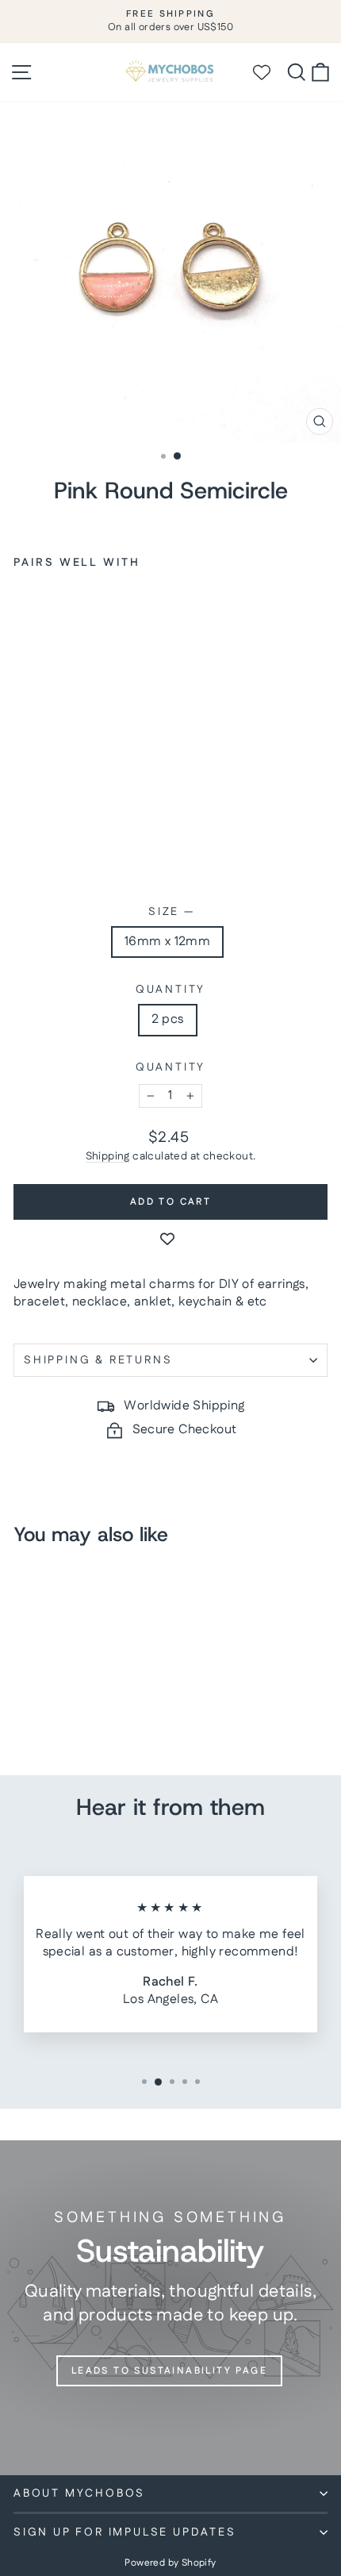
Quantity (170, 990)
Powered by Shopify (170, 2563)
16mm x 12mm (167, 942)
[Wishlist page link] (269, 72)
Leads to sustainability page (169, 2371)
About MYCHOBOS (79, 2493)
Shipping (108, 1156)
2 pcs (168, 1019)
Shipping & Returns (98, 1360)
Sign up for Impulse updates (125, 2532)
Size (170, 912)
